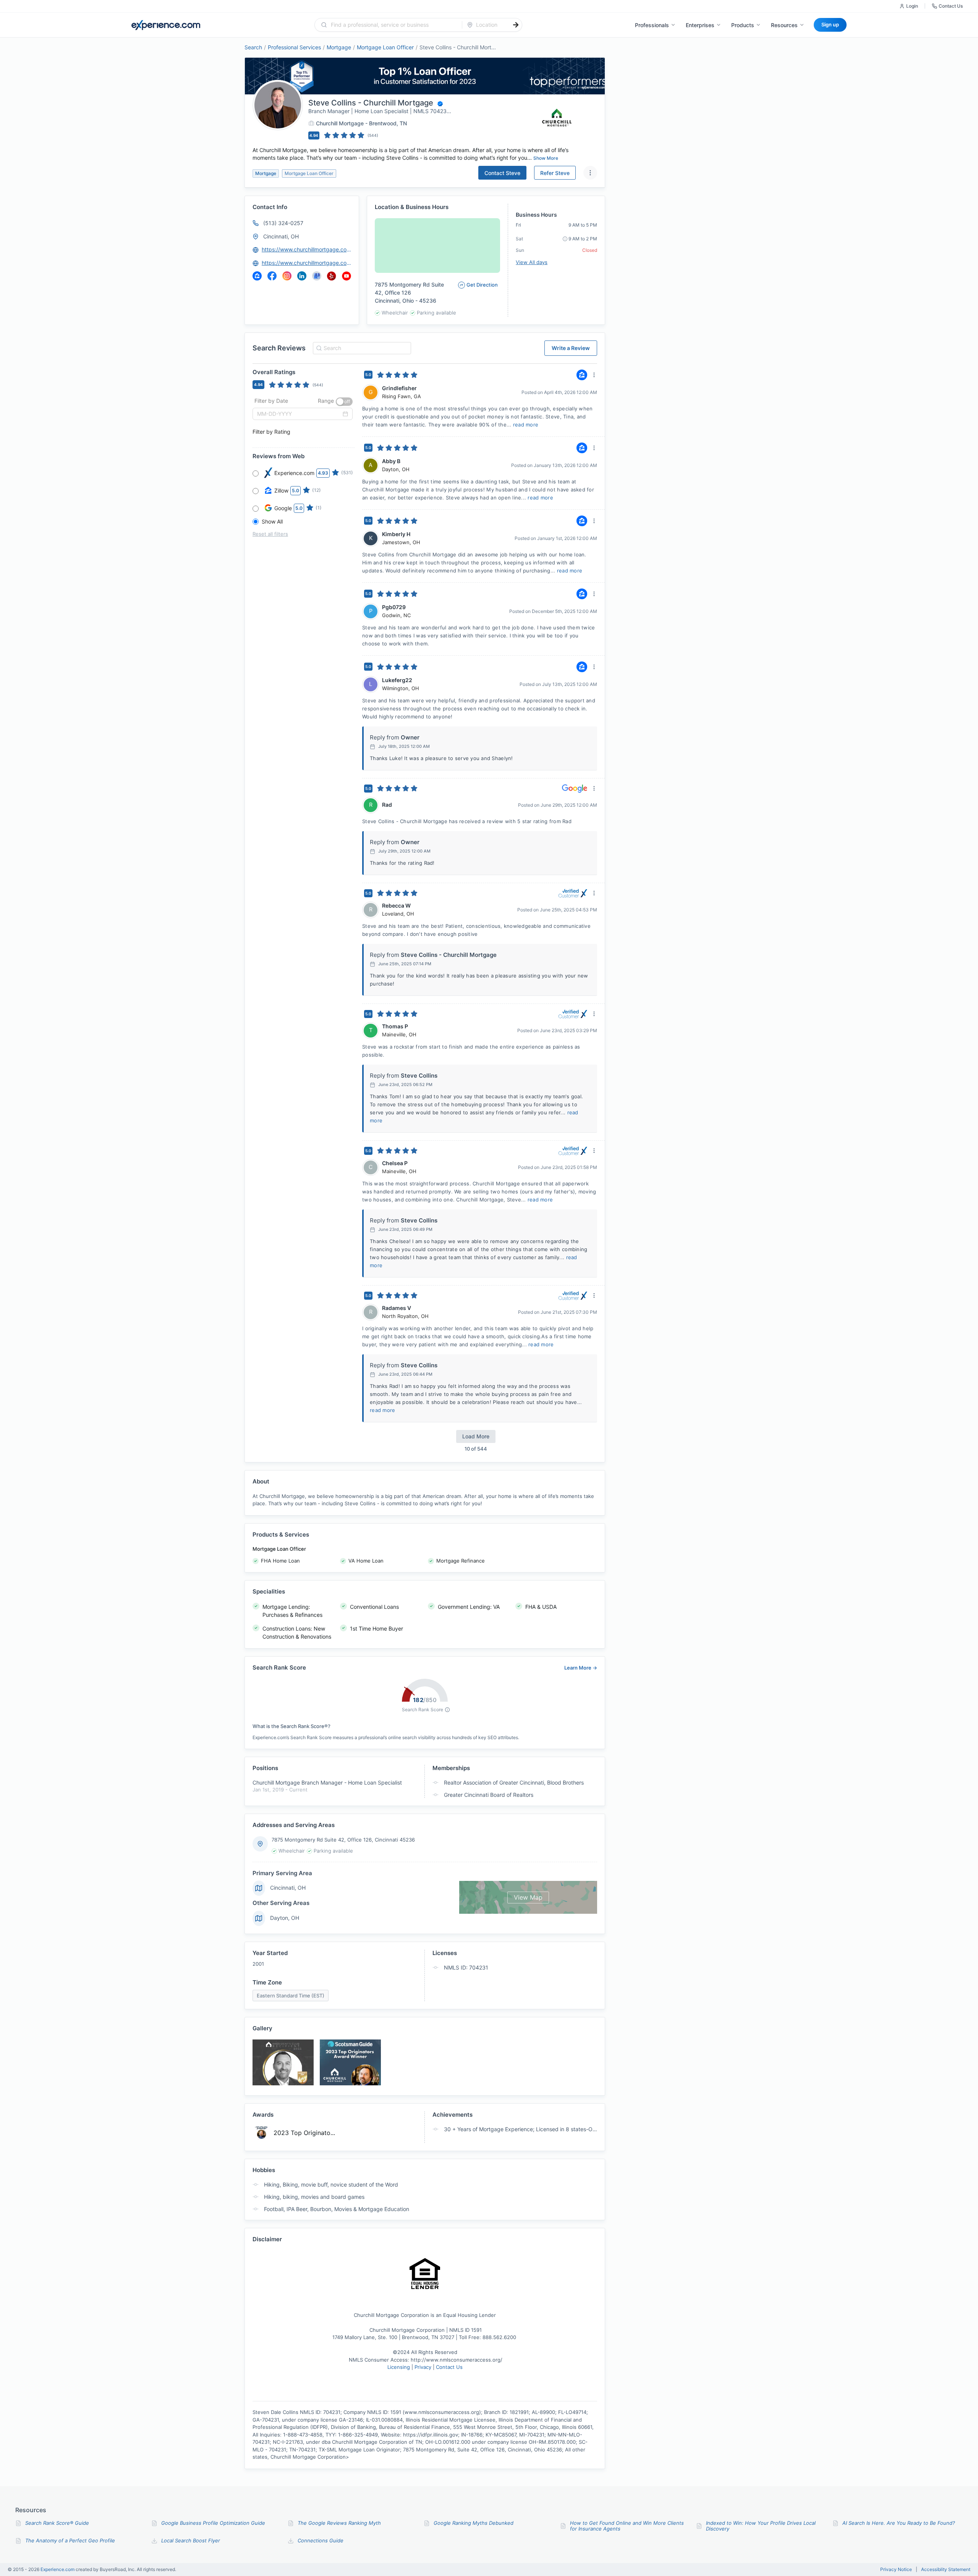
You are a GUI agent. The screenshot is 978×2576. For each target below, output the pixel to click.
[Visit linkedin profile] (302, 276)
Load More (476, 1436)
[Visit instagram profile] (287, 276)
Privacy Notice (896, 2570)
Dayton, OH (285, 1918)
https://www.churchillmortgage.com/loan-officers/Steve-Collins (307, 249)
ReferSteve (555, 173)
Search (253, 47)
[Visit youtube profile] (347, 276)
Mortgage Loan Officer (385, 47)
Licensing (399, 2367)
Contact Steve (502, 173)
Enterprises (700, 25)
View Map (528, 1897)
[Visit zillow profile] (257, 276)
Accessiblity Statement (946, 2570)
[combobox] (393, 25)
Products (743, 25)
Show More (546, 158)
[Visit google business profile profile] (317, 276)
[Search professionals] (516, 25)
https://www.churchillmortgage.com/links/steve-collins (307, 263)
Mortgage (339, 47)
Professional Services (294, 47)
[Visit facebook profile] (272, 276)
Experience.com (58, 2569)
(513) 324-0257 (283, 223)
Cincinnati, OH (281, 236)
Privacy (423, 2367)
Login (912, 6)
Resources (784, 25)
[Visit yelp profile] (332, 276)
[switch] (344, 402)
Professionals (652, 25)
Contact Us (951, 6)
